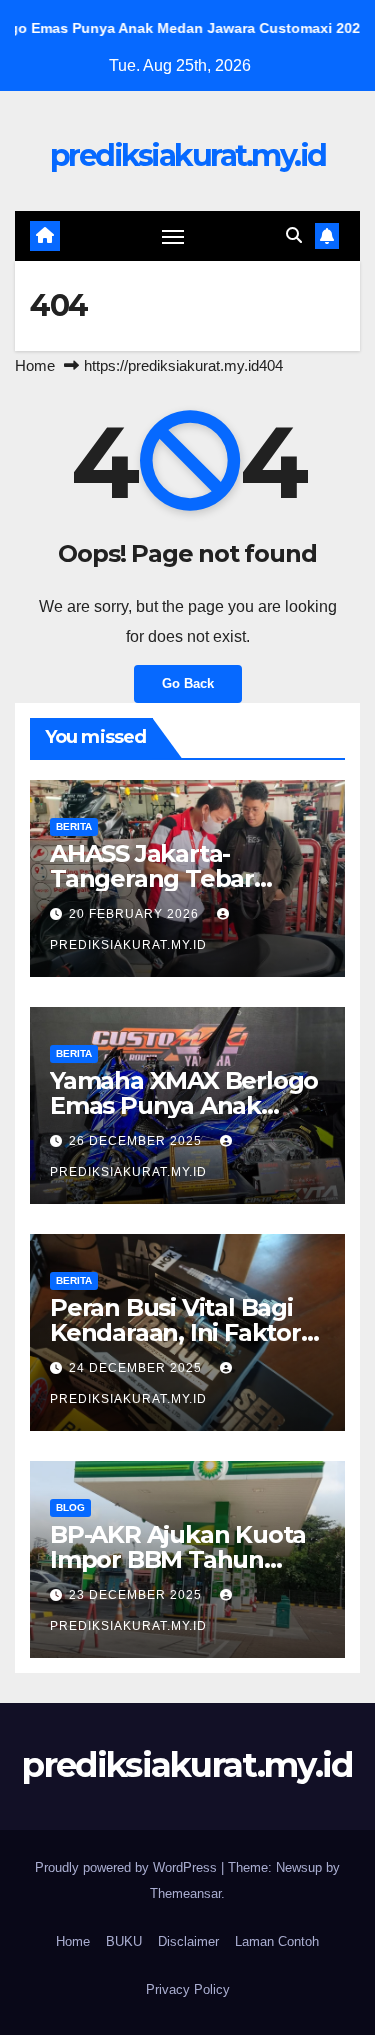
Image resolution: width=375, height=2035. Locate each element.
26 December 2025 (137, 1141)
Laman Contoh (277, 1941)
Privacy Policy (188, 1989)
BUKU (124, 1941)
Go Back (188, 683)
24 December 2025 (137, 1368)
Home (35, 365)
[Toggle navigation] (173, 236)
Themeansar (185, 1893)
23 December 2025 (137, 1595)
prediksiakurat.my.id (188, 155)
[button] (294, 235)
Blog (70, 1507)
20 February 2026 (136, 914)
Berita (74, 826)
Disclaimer (188, 1941)
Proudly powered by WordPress (128, 1867)
